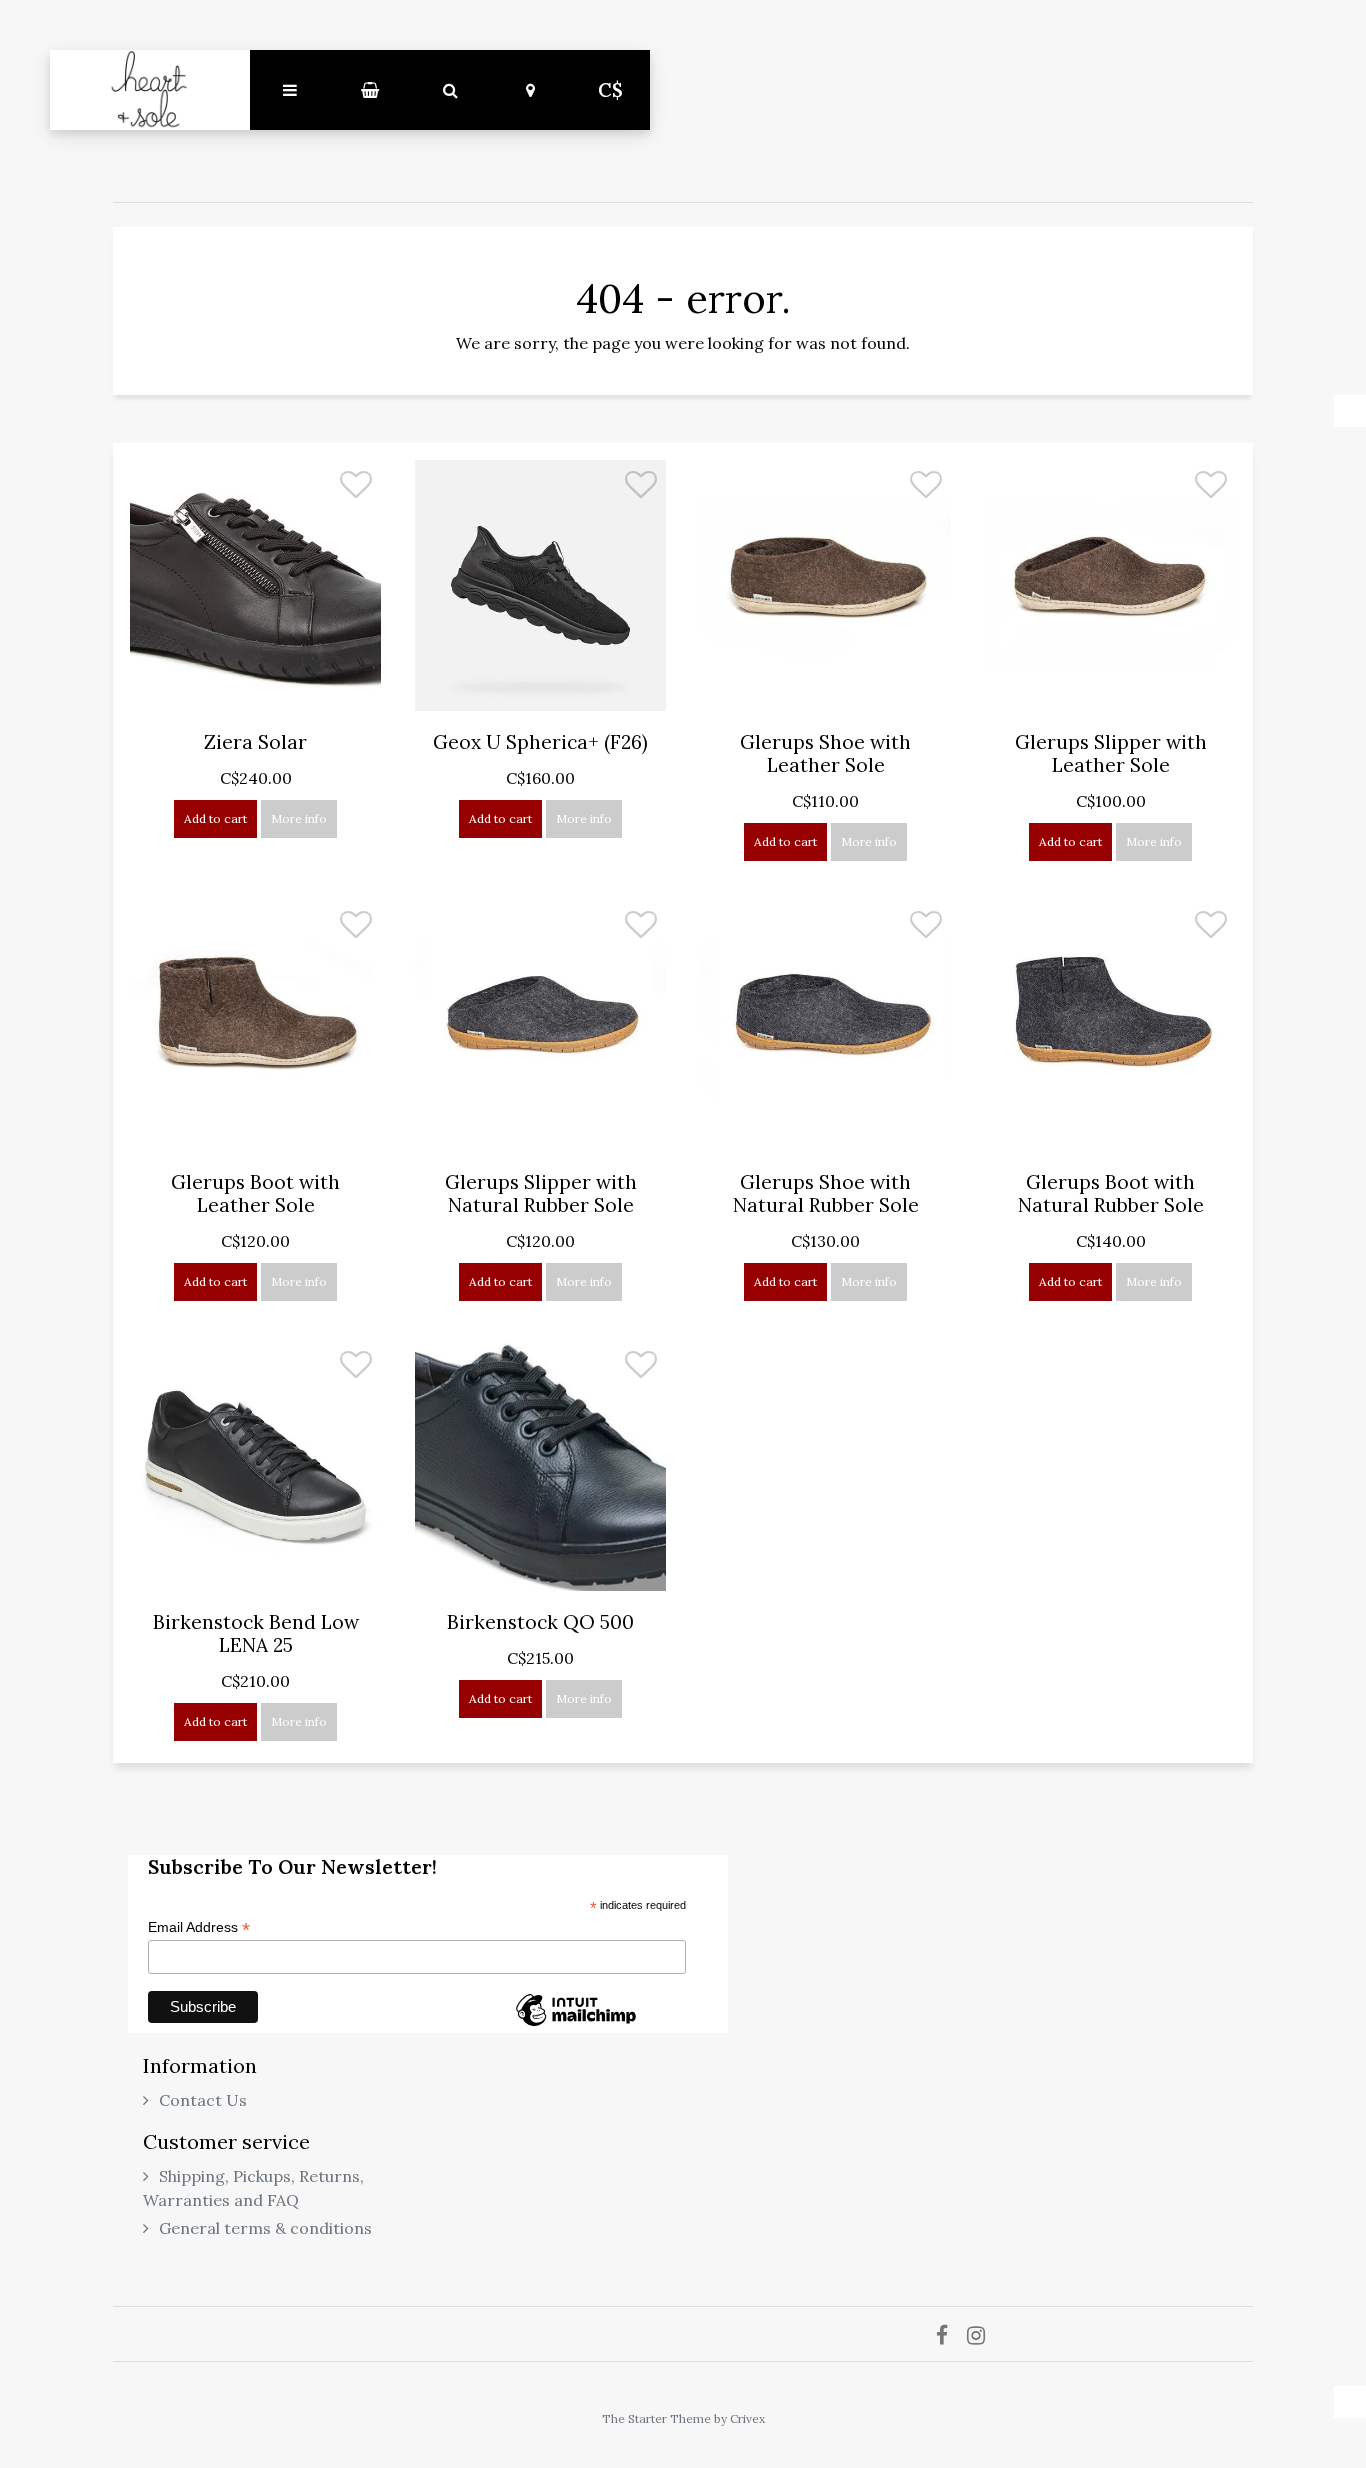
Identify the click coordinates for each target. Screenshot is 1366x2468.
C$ (610, 90)
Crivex (747, 2418)
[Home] (150, 90)
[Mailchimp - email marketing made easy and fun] (576, 2025)
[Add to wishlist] (356, 490)
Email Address (199, 1927)
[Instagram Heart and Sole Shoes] (983, 2334)
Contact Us (203, 2100)
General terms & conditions (265, 2228)
